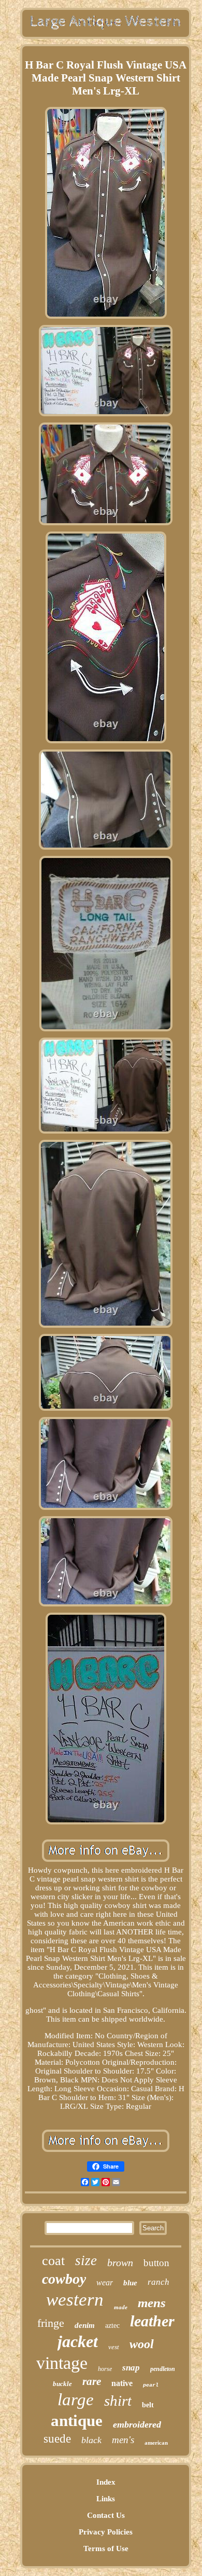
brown (120, 2262)
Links (106, 2499)
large (76, 2400)
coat (53, 2261)
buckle (62, 2384)
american (156, 2443)
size (86, 2260)
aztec (112, 2326)
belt (148, 2405)
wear (105, 2282)
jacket (78, 2341)
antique (77, 2421)
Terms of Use (106, 2548)
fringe (51, 2323)
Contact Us (106, 2515)
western (75, 2300)
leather (152, 2321)
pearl (151, 2385)
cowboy (64, 2279)
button (156, 2263)
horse (105, 2369)
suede (57, 2439)
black (91, 2440)
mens (152, 2303)
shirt (118, 2401)
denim (85, 2325)
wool (142, 2344)
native (122, 2383)
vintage (62, 2363)
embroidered (137, 2424)
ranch (158, 2282)
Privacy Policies (106, 2532)
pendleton (163, 2369)
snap (131, 2368)
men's (123, 2440)
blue (130, 2283)
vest (114, 2347)
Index (106, 2482)
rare (92, 2381)
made (121, 2307)
